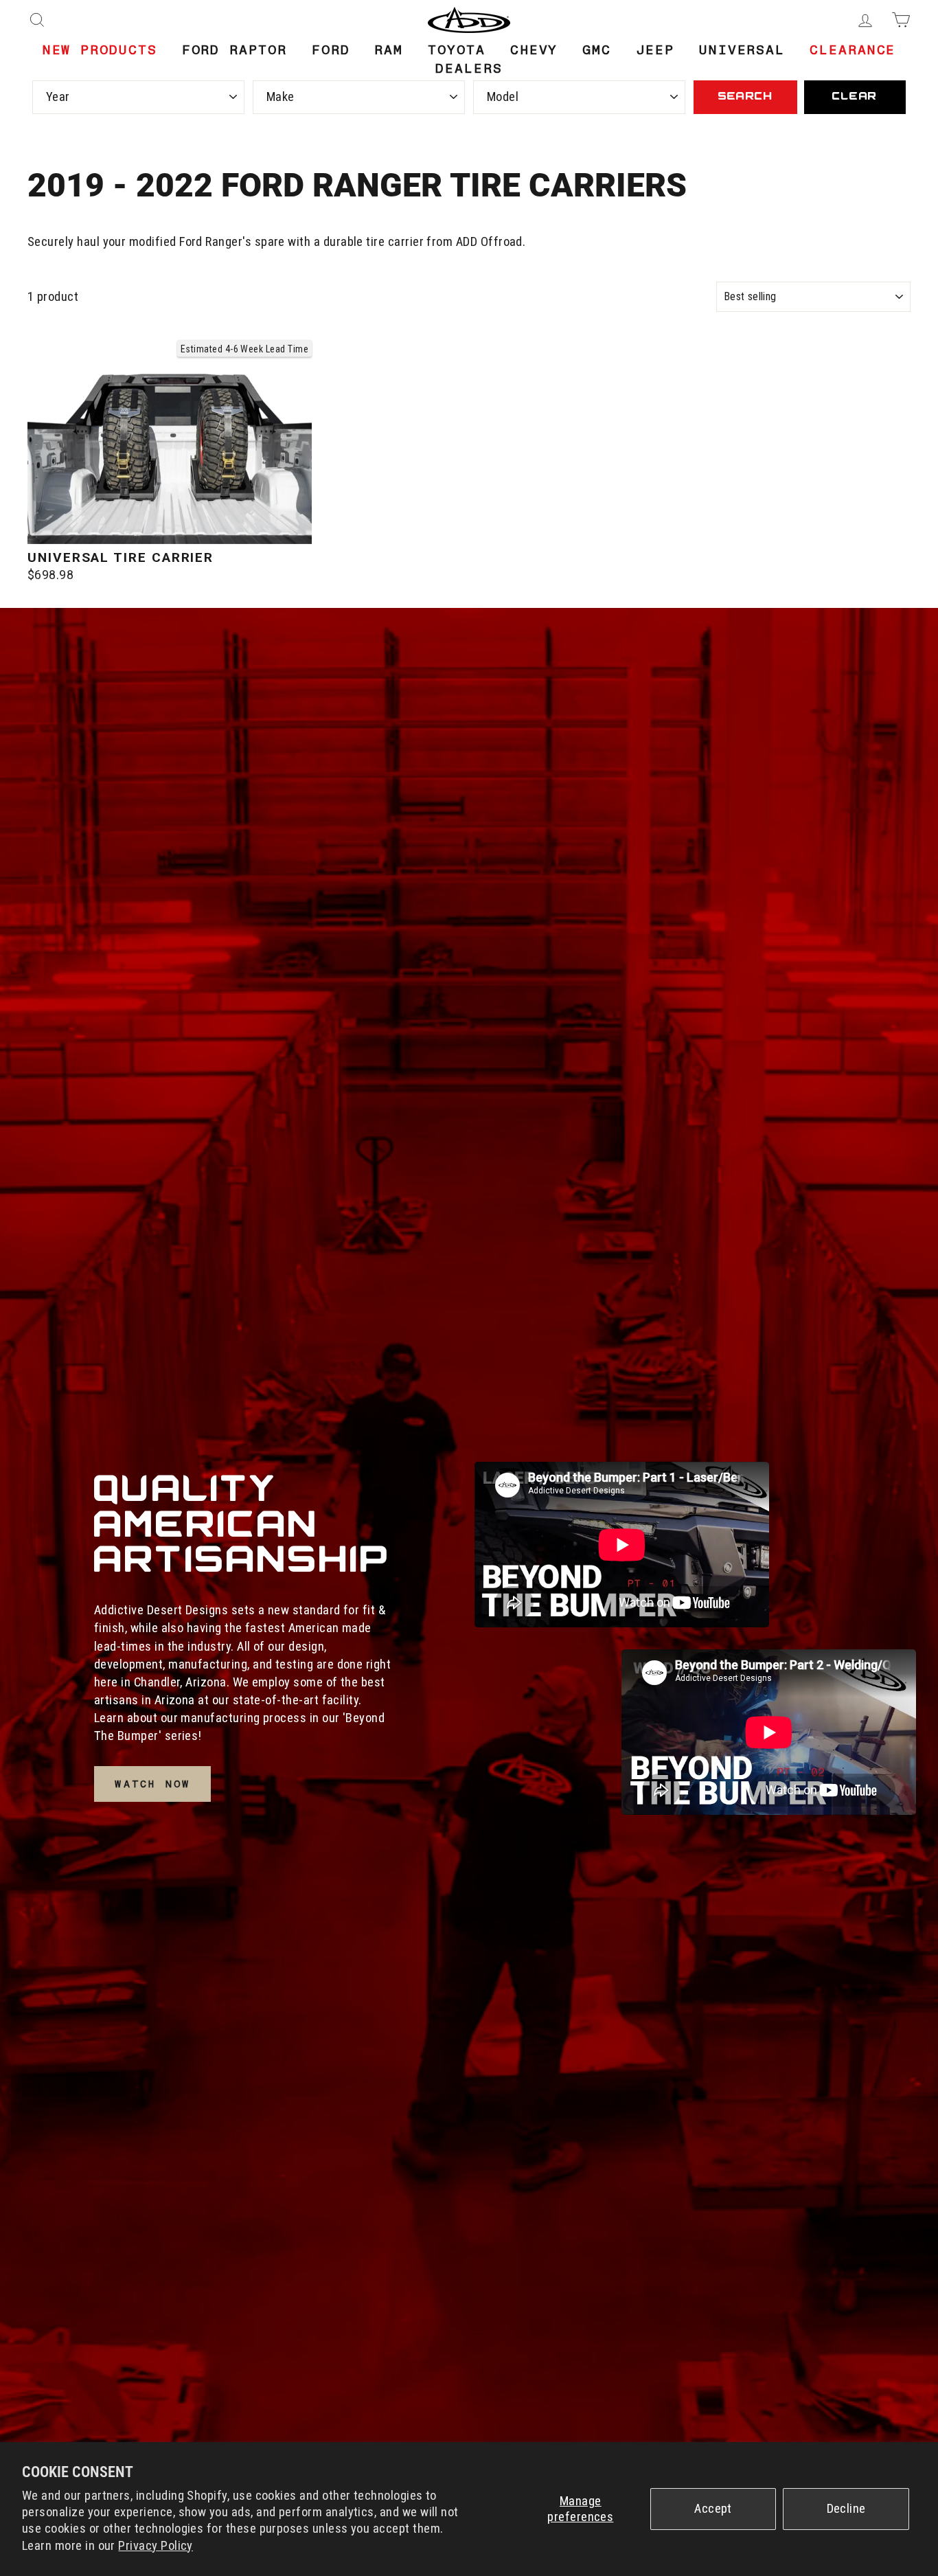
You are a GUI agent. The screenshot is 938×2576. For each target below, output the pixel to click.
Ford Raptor (235, 50)
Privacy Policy (156, 2546)
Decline (846, 2509)
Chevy (534, 50)
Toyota (457, 50)
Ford (331, 50)
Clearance (853, 50)
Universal (742, 50)
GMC (597, 50)
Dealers (469, 68)
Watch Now (152, 1784)
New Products (100, 50)
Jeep (655, 50)
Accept (713, 2509)
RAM (389, 50)
